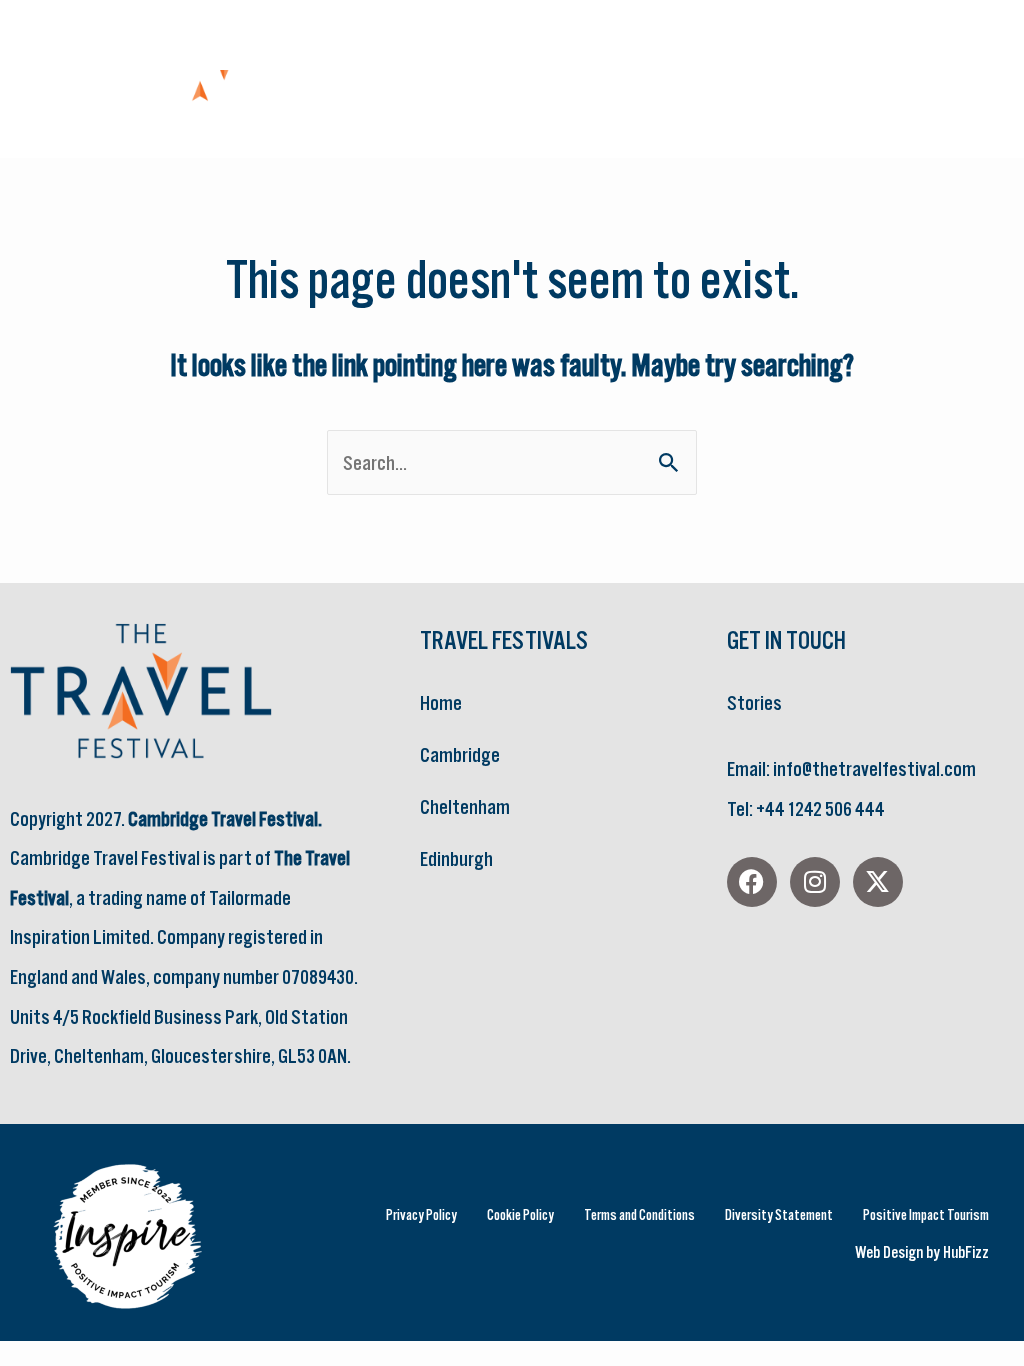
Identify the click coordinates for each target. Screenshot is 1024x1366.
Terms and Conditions (639, 1214)
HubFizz (966, 1252)
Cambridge (460, 754)
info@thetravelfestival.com (874, 768)
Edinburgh (456, 858)
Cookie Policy (520, 1214)
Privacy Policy (421, 1214)
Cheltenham (465, 806)
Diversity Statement (779, 1214)
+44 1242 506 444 (820, 808)
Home (441, 702)
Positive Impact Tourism (926, 1214)
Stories (754, 702)
